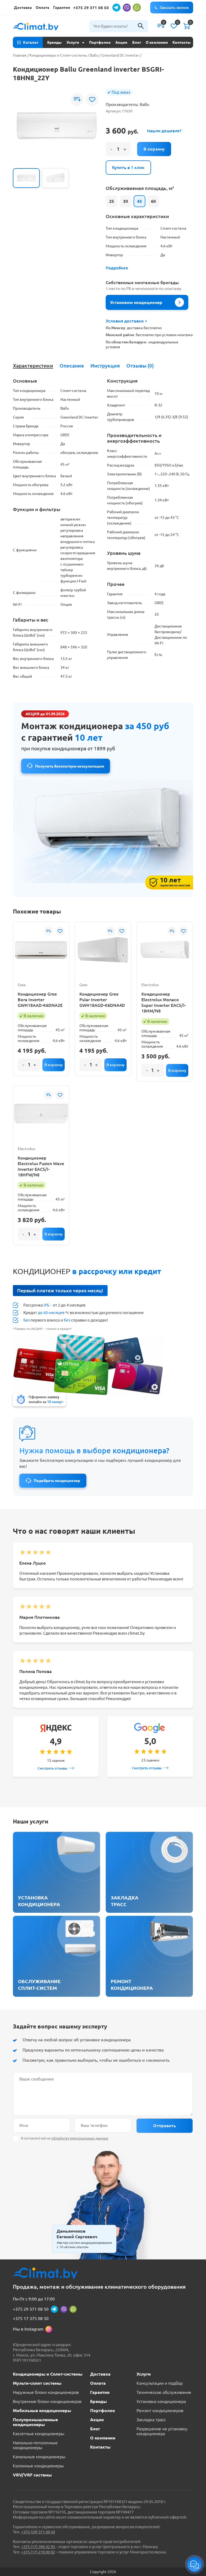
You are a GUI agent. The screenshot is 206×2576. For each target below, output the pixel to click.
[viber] (127, 8)
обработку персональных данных (80, 2138)
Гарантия (62, 8)
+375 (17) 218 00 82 (38, 2552)
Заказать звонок (174, 8)
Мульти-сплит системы (37, 2383)
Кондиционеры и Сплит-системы (58, 55)
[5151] (154, 149)
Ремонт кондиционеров (160, 2410)
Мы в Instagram (28, 2329)
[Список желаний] (174, 26)
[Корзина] (187, 26)
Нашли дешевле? (164, 131)
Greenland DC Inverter (120, 55)
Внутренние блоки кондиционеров (47, 2401)
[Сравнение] (161, 26)
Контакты (182, 42)
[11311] (54, 1234)
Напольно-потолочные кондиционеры (35, 2445)
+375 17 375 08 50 (31, 2318)
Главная (20, 55)
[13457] (177, 1070)
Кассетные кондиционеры (39, 2434)
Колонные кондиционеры (38, 2466)
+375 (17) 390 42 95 (38, 2547)
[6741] (115, 1065)
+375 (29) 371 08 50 (38, 2532)
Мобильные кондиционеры (42, 2410)
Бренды (54, 42)
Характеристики (33, 366)
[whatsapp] (137, 8)
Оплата (43, 8)
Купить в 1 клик (128, 167)
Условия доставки (125, 321)
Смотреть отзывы (52, 1768)
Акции (121, 42)
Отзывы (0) (140, 366)
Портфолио (100, 42)
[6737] (54, 1065)
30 (126, 201)
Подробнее (117, 268)
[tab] (33, 366)
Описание (72, 366)
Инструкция (105, 366)
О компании (157, 42)
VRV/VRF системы (32, 2475)
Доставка (23, 8)
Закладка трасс (151, 2420)
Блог (137, 42)
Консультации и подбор (160, 2383)
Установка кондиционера (161, 2401)
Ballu (94, 55)
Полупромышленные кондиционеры (35, 2422)
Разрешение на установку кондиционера (162, 2431)
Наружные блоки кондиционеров (46, 2392)
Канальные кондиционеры (39, 2457)
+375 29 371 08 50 (91, 8)
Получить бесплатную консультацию (70, 766)
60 (153, 201)
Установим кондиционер (136, 302)
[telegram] (116, 8)
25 (112, 201)
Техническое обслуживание (164, 2392)
